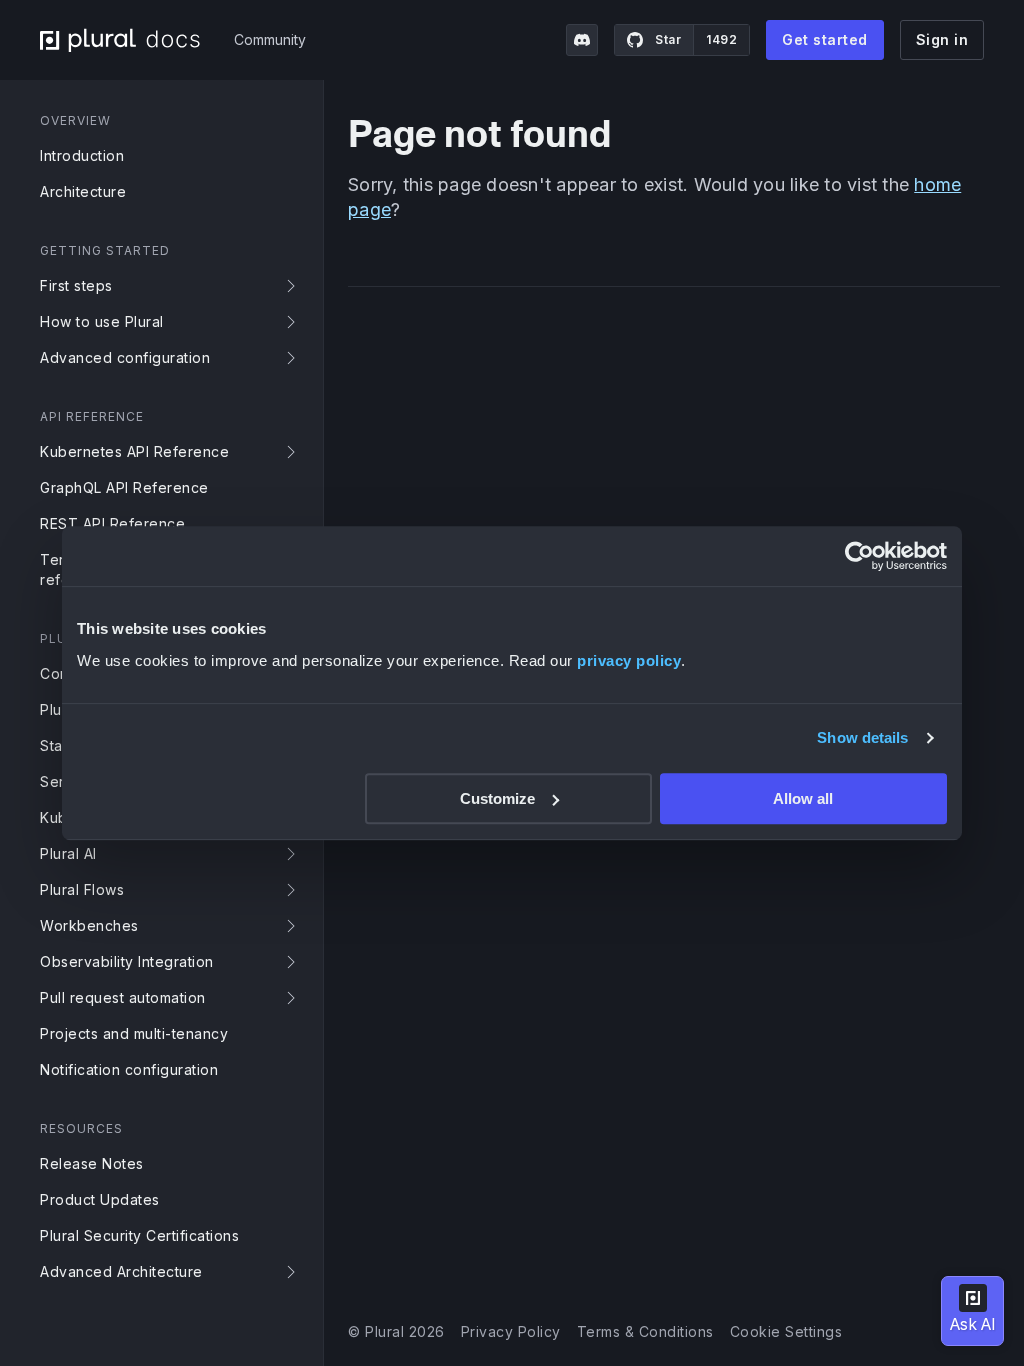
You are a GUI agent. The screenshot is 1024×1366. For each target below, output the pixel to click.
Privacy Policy (511, 1331)
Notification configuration (129, 1069)
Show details (862, 737)
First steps (76, 285)
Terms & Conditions (645, 1331)
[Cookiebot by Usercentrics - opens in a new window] (859, 556)
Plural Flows (82, 889)
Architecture (83, 191)
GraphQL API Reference (124, 487)
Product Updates (100, 1199)
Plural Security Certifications (139, 1235)
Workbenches (89, 925)
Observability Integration (127, 961)
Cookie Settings (786, 1331)
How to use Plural (102, 321)
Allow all (803, 798)
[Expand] (295, 286)
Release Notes (92, 1163)
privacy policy (629, 660)
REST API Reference (112, 523)
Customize (497, 798)
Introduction (82, 155)
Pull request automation (123, 997)
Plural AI (68, 853)
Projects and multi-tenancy (134, 1033)
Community (270, 39)
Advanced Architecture (121, 1271)
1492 (721, 39)
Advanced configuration (125, 357)
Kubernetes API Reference (134, 451)
